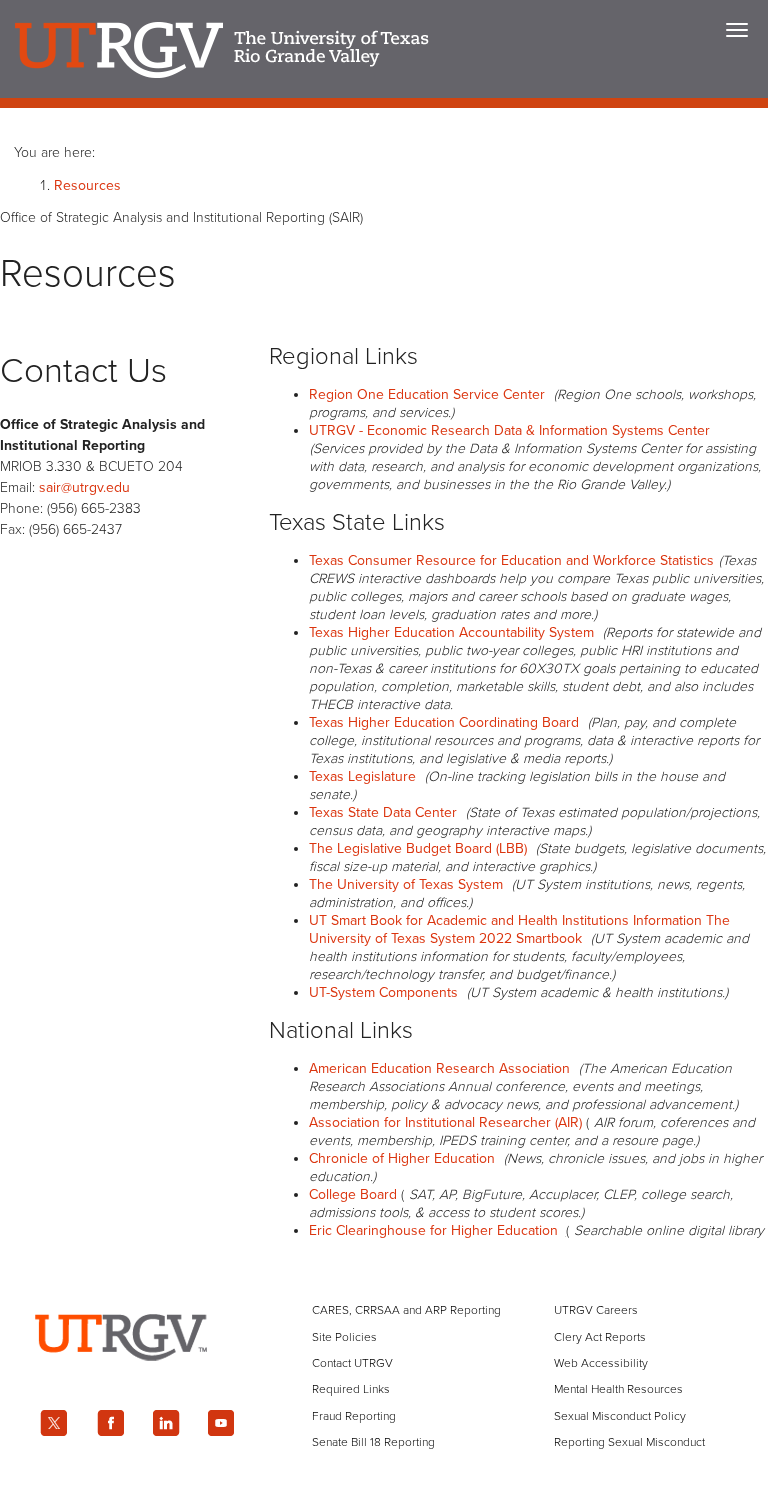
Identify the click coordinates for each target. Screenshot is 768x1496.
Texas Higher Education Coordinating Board (444, 722)
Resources (87, 185)
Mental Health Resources (618, 1389)
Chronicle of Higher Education (402, 1158)
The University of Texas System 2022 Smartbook (519, 929)
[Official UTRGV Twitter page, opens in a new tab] (54, 1423)
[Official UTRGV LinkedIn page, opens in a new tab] (166, 1423)
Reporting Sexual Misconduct (629, 1442)
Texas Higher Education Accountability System (451, 632)
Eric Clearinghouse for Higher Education (433, 1230)
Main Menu (737, 30)
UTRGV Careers (596, 1310)
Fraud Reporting (354, 1416)
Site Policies (344, 1337)
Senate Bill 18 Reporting (373, 1442)
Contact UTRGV (352, 1363)
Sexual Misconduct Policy (620, 1416)
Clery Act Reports (600, 1337)
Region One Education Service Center (427, 394)
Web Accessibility (601, 1363)
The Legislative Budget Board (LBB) (418, 848)
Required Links (351, 1389)
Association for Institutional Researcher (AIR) (445, 1122)
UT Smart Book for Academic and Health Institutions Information (505, 920)
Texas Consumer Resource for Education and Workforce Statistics (511, 560)
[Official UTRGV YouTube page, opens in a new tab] (222, 1423)
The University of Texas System (406, 884)
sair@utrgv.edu (84, 487)
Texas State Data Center (383, 812)
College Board (353, 1194)
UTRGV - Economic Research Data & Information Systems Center (509, 430)
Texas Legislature (362, 776)
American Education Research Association (439, 1068)
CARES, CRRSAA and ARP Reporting (406, 1310)
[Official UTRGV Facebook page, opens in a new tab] (110, 1423)
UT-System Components (383, 992)
